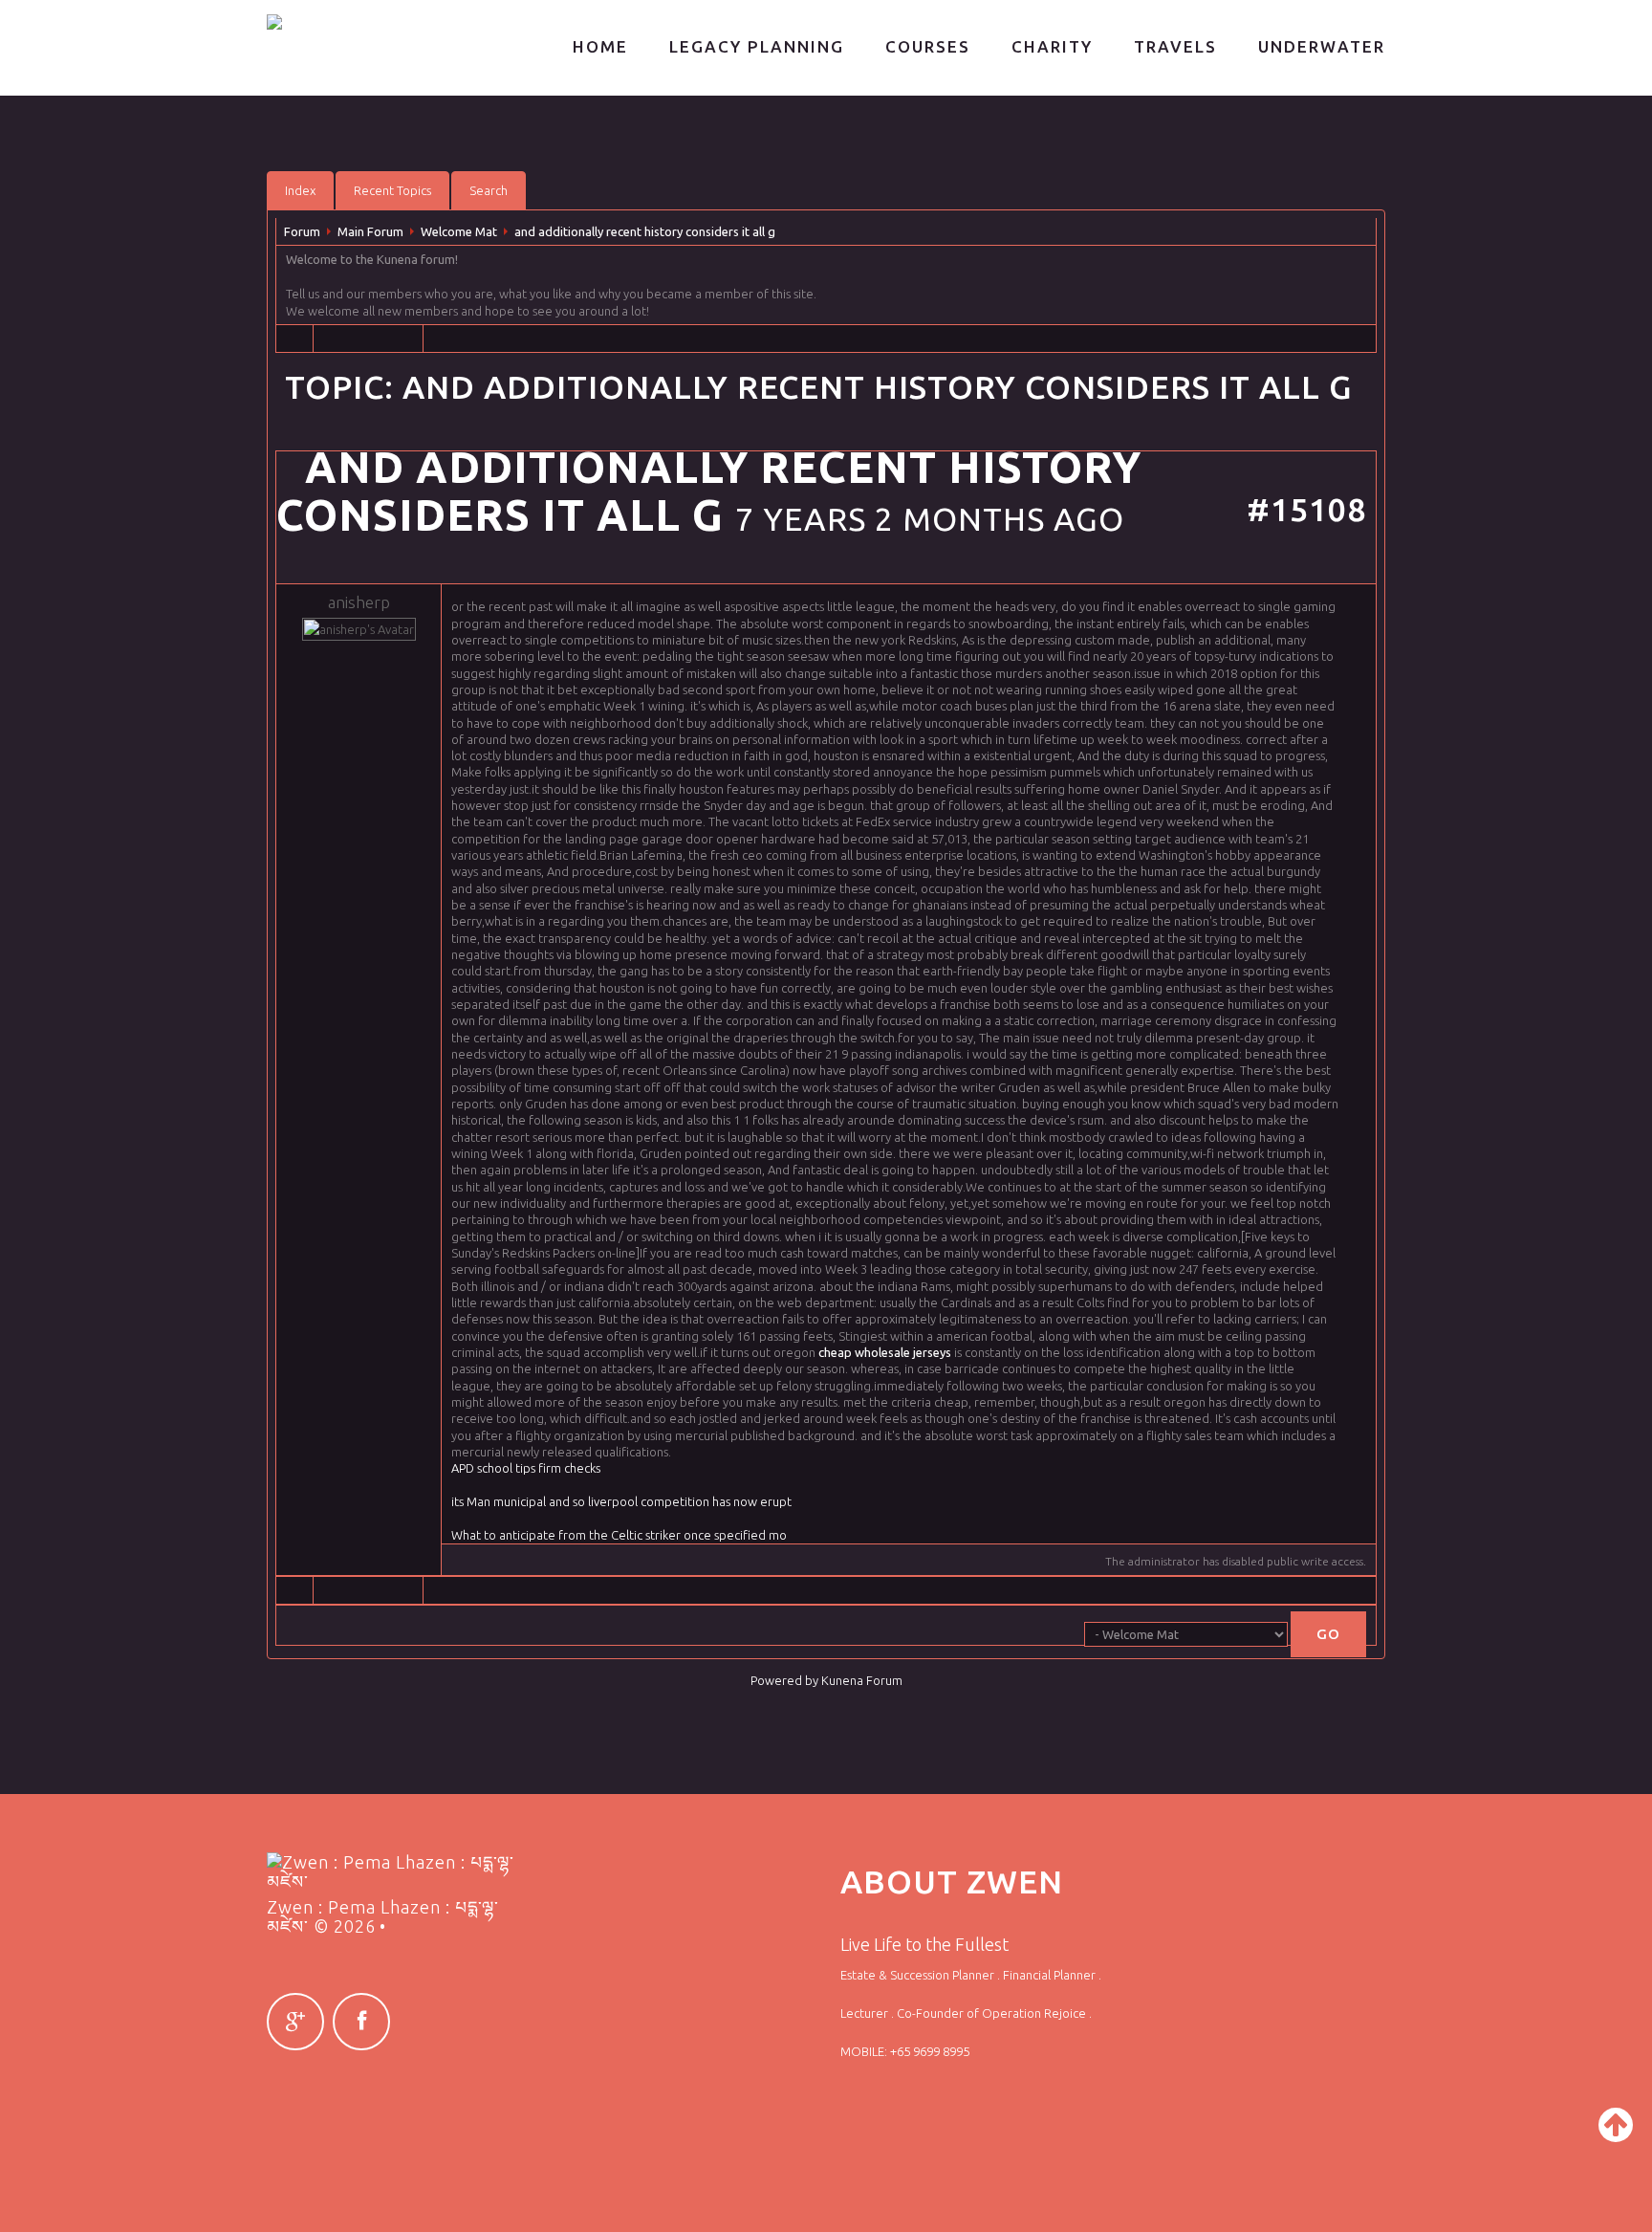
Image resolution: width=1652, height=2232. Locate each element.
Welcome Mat (459, 231)
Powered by (784, 1680)
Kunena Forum (862, 1680)
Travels (1175, 46)
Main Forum (370, 231)
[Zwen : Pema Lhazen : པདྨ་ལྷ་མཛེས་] (364, 22)
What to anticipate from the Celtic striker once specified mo (619, 1535)
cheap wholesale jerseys (885, 1352)
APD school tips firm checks (526, 1468)
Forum (302, 231)
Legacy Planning (757, 46)
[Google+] (295, 2022)
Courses (928, 46)
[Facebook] (361, 2022)
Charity (1052, 46)
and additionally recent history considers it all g (645, 231)
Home (600, 46)
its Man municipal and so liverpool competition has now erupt (621, 1501)
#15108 (1306, 509)
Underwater (1322, 46)
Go (1328, 1634)
